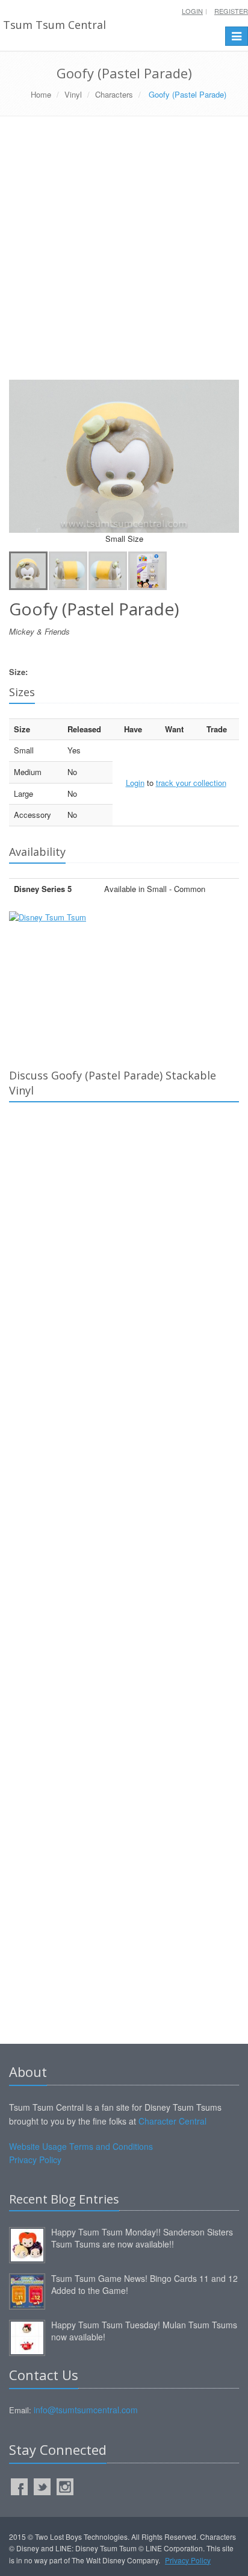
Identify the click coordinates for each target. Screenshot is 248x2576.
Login (192, 11)
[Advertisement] (124, 253)
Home (41, 94)
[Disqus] (124, 1280)
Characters (114, 94)
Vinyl (73, 94)
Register (231, 11)
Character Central (172, 2121)
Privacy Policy (35, 2160)
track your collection (191, 783)
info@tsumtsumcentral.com (86, 2410)
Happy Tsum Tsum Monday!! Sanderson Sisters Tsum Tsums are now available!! (142, 2238)
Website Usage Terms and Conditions (81, 2146)
